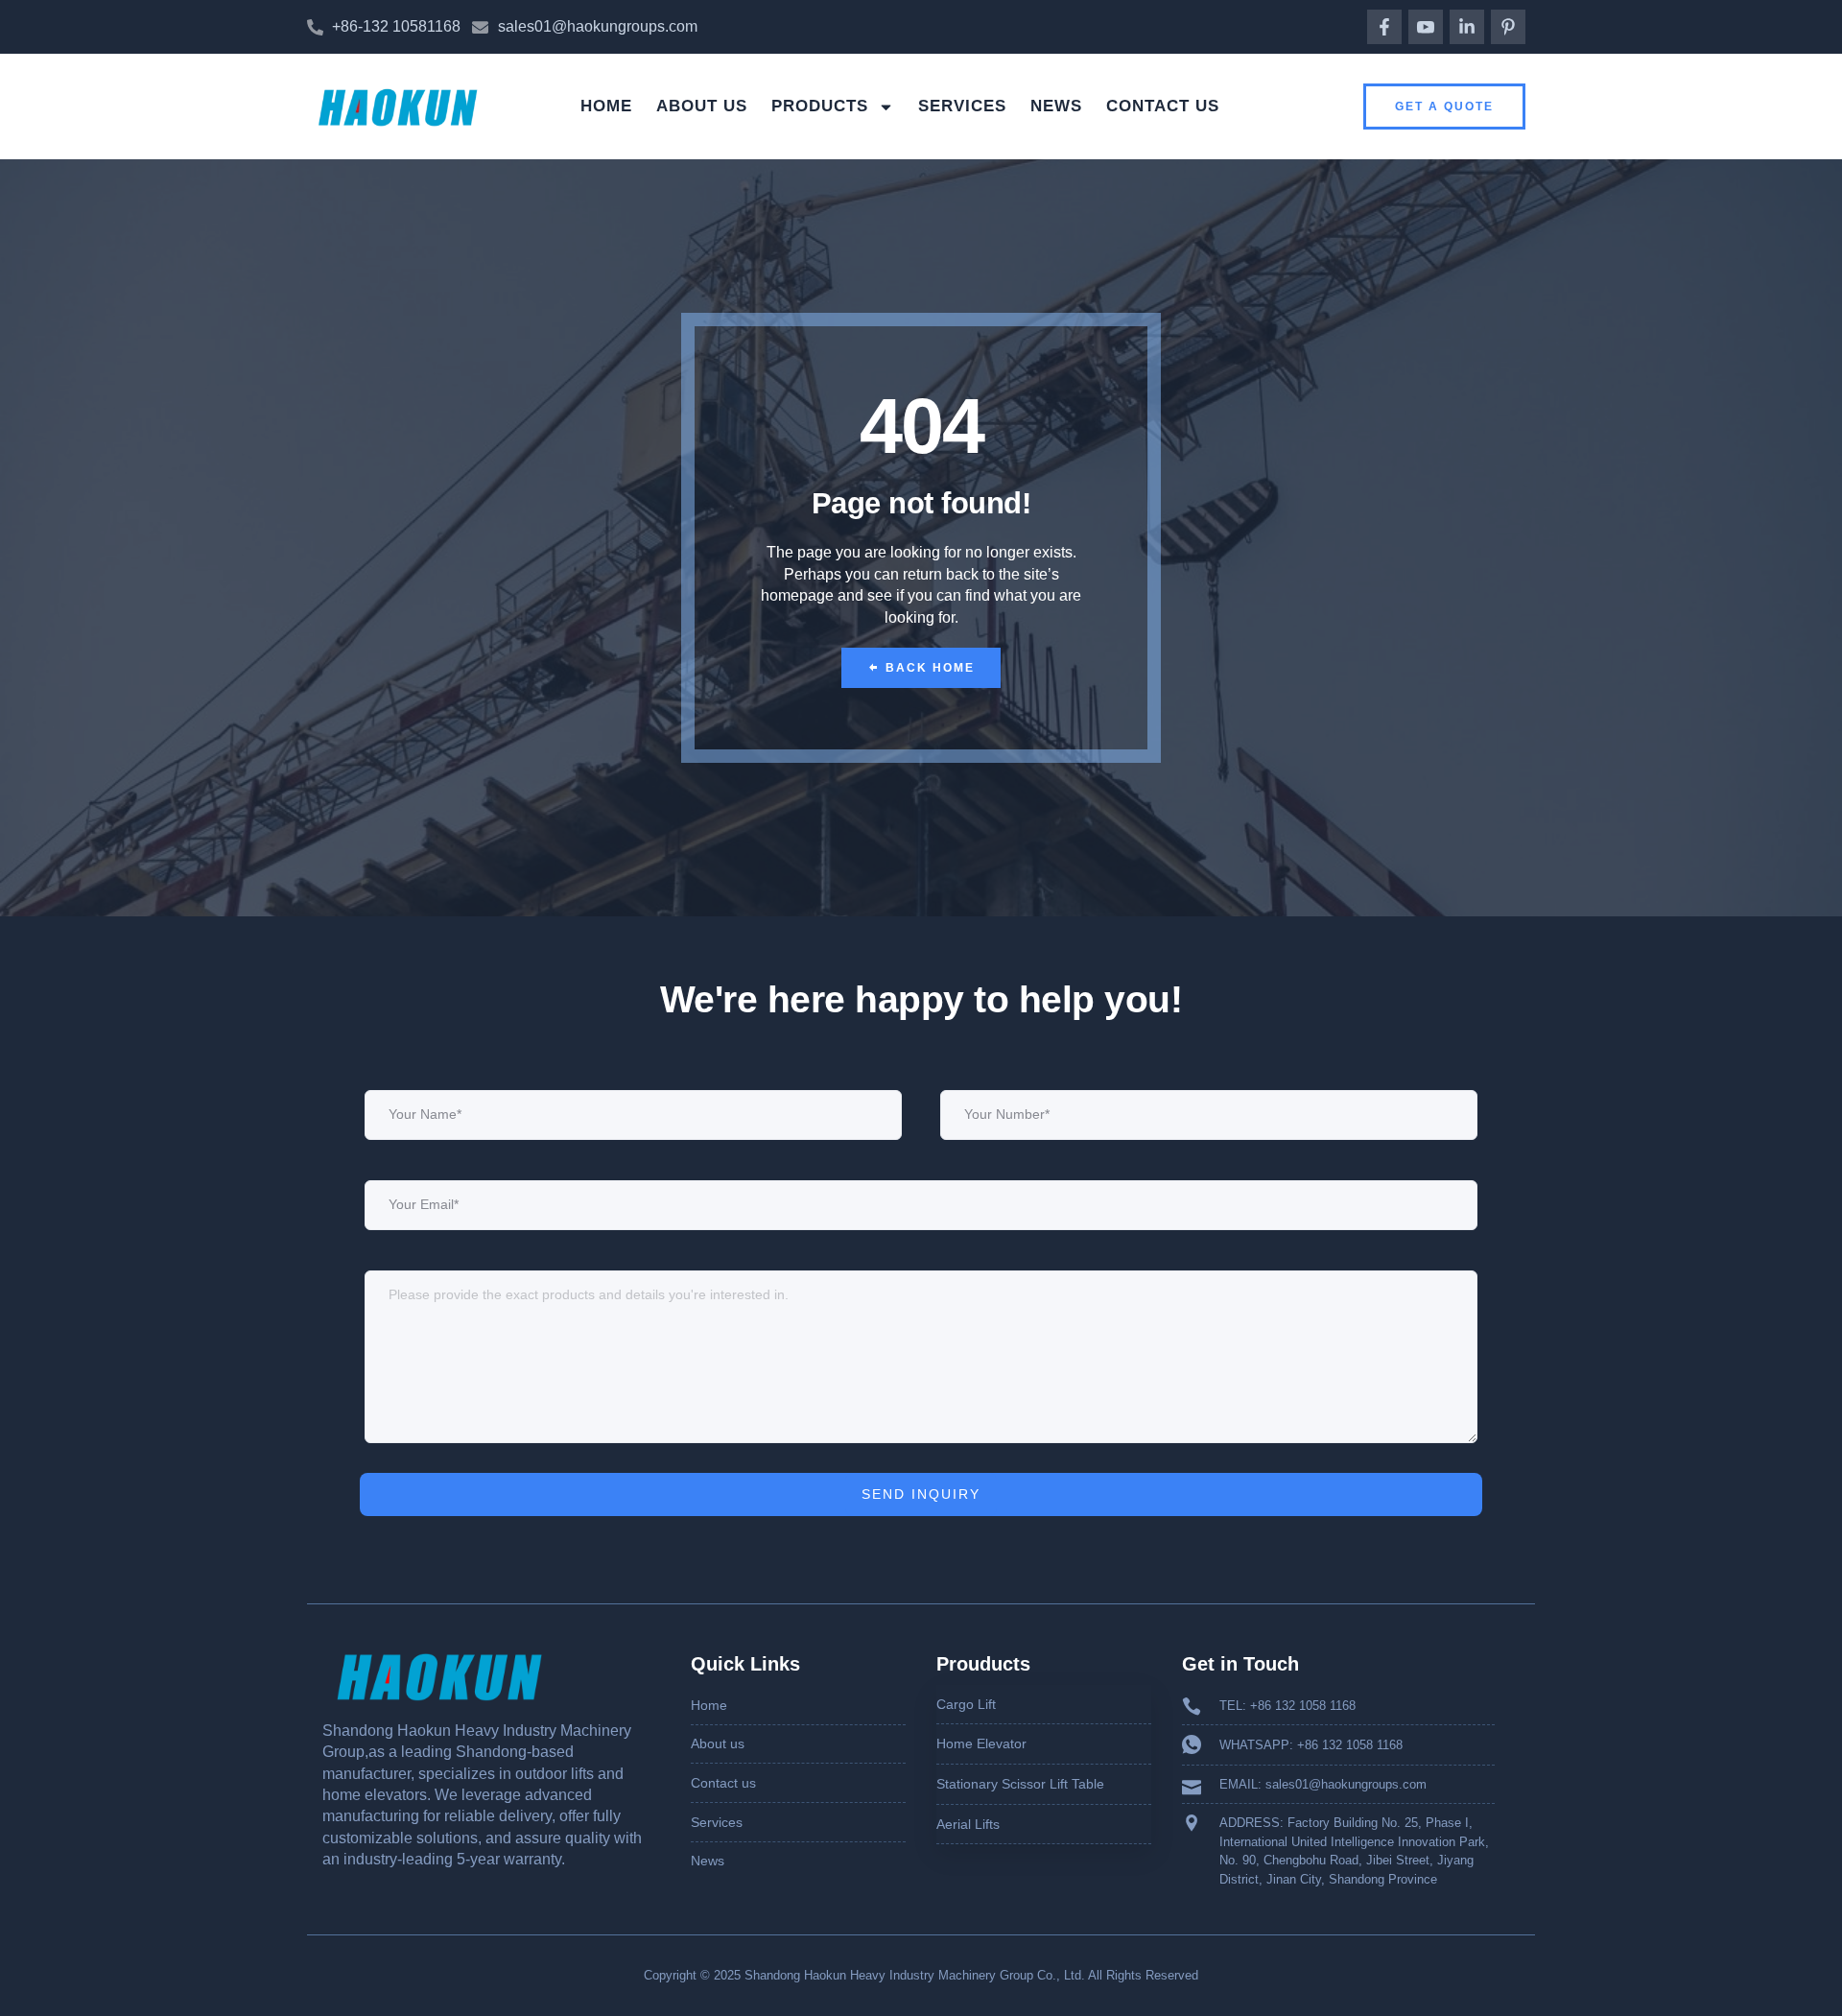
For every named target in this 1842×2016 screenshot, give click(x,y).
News (1056, 106)
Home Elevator (981, 1743)
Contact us (1163, 106)
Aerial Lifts (968, 1824)
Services (962, 106)
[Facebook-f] (1384, 27)
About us (702, 106)
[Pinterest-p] (1508, 27)
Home (606, 106)
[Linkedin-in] (1467, 27)
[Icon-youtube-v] (1426, 27)
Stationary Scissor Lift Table (1020, 1784)
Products (820, 106)
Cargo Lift (966, 1704)
